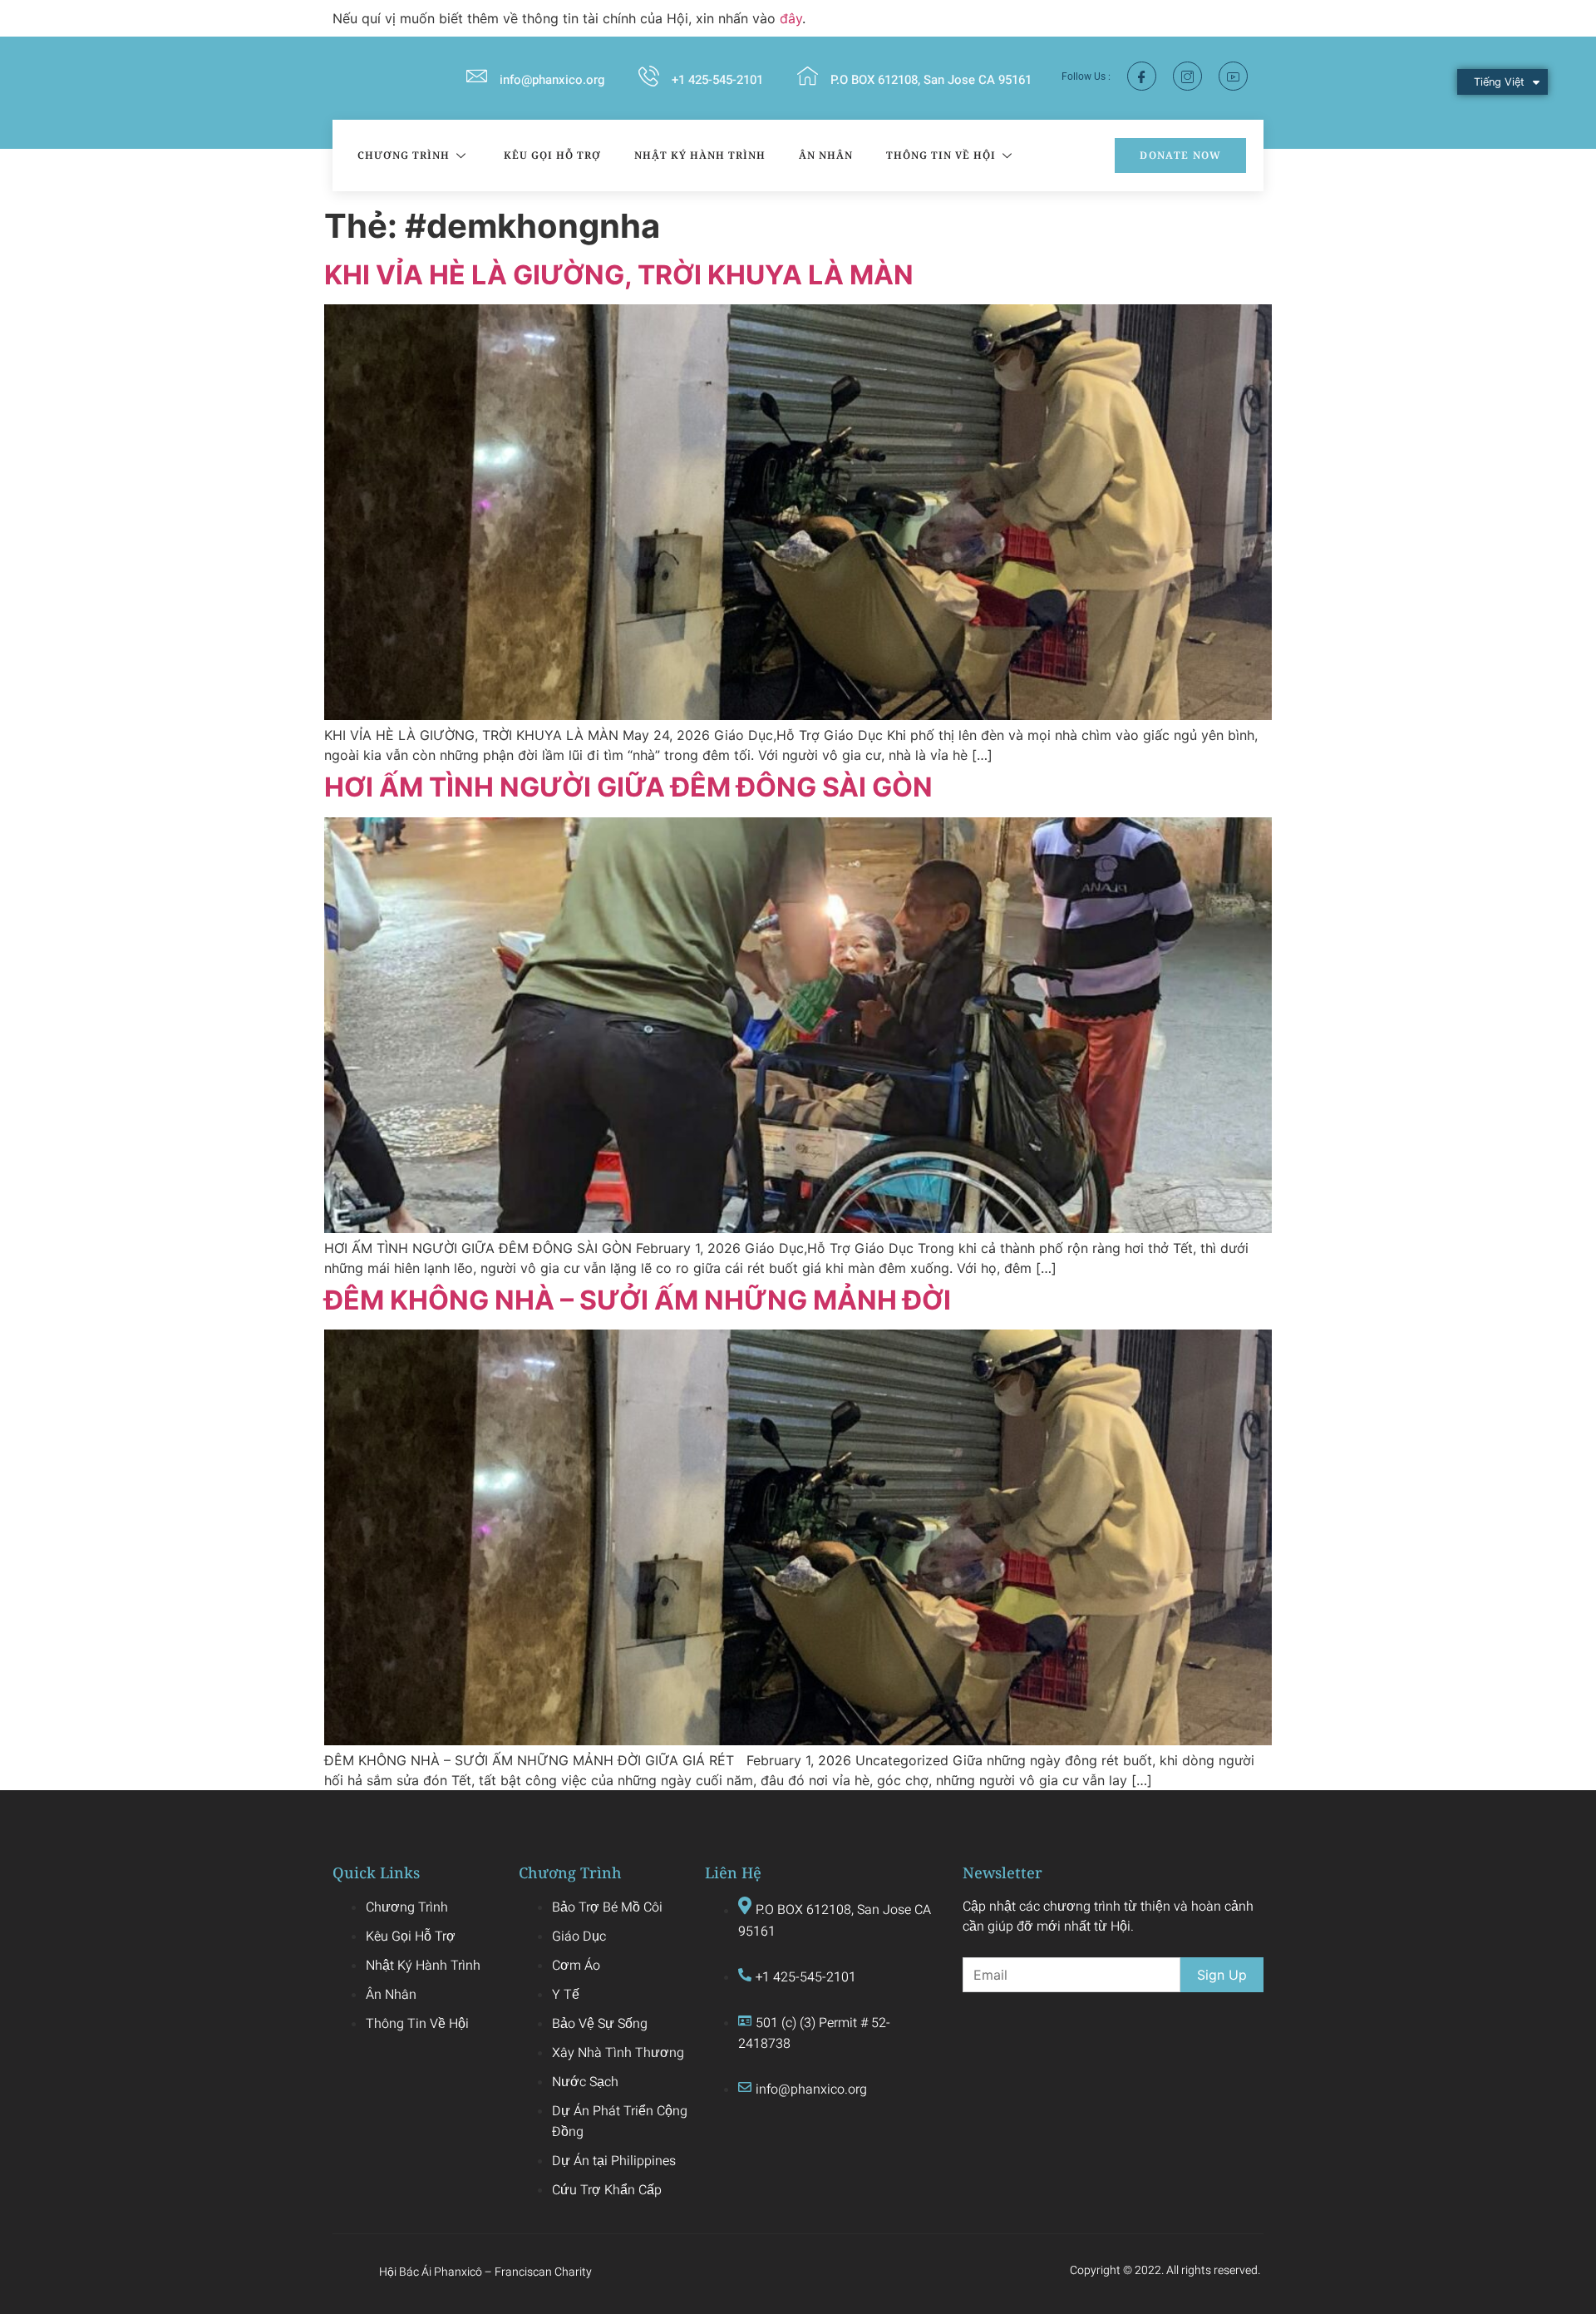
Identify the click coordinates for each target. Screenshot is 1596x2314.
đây (791, 18)
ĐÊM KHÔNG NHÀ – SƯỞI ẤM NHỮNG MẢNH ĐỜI (638, 1300)
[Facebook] (1142, 76)
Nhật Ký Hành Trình (700, 155)
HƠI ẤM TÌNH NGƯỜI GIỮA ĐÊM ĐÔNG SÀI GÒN (628, 787)
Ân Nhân (826, 155)
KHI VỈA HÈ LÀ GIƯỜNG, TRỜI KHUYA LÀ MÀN (619, 275)
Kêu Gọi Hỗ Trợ (552, 155)
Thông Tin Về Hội (941, 155)
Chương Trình (404, 155)
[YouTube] (1233, 76)
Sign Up (1222, 1975)
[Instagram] (1187, 76)
